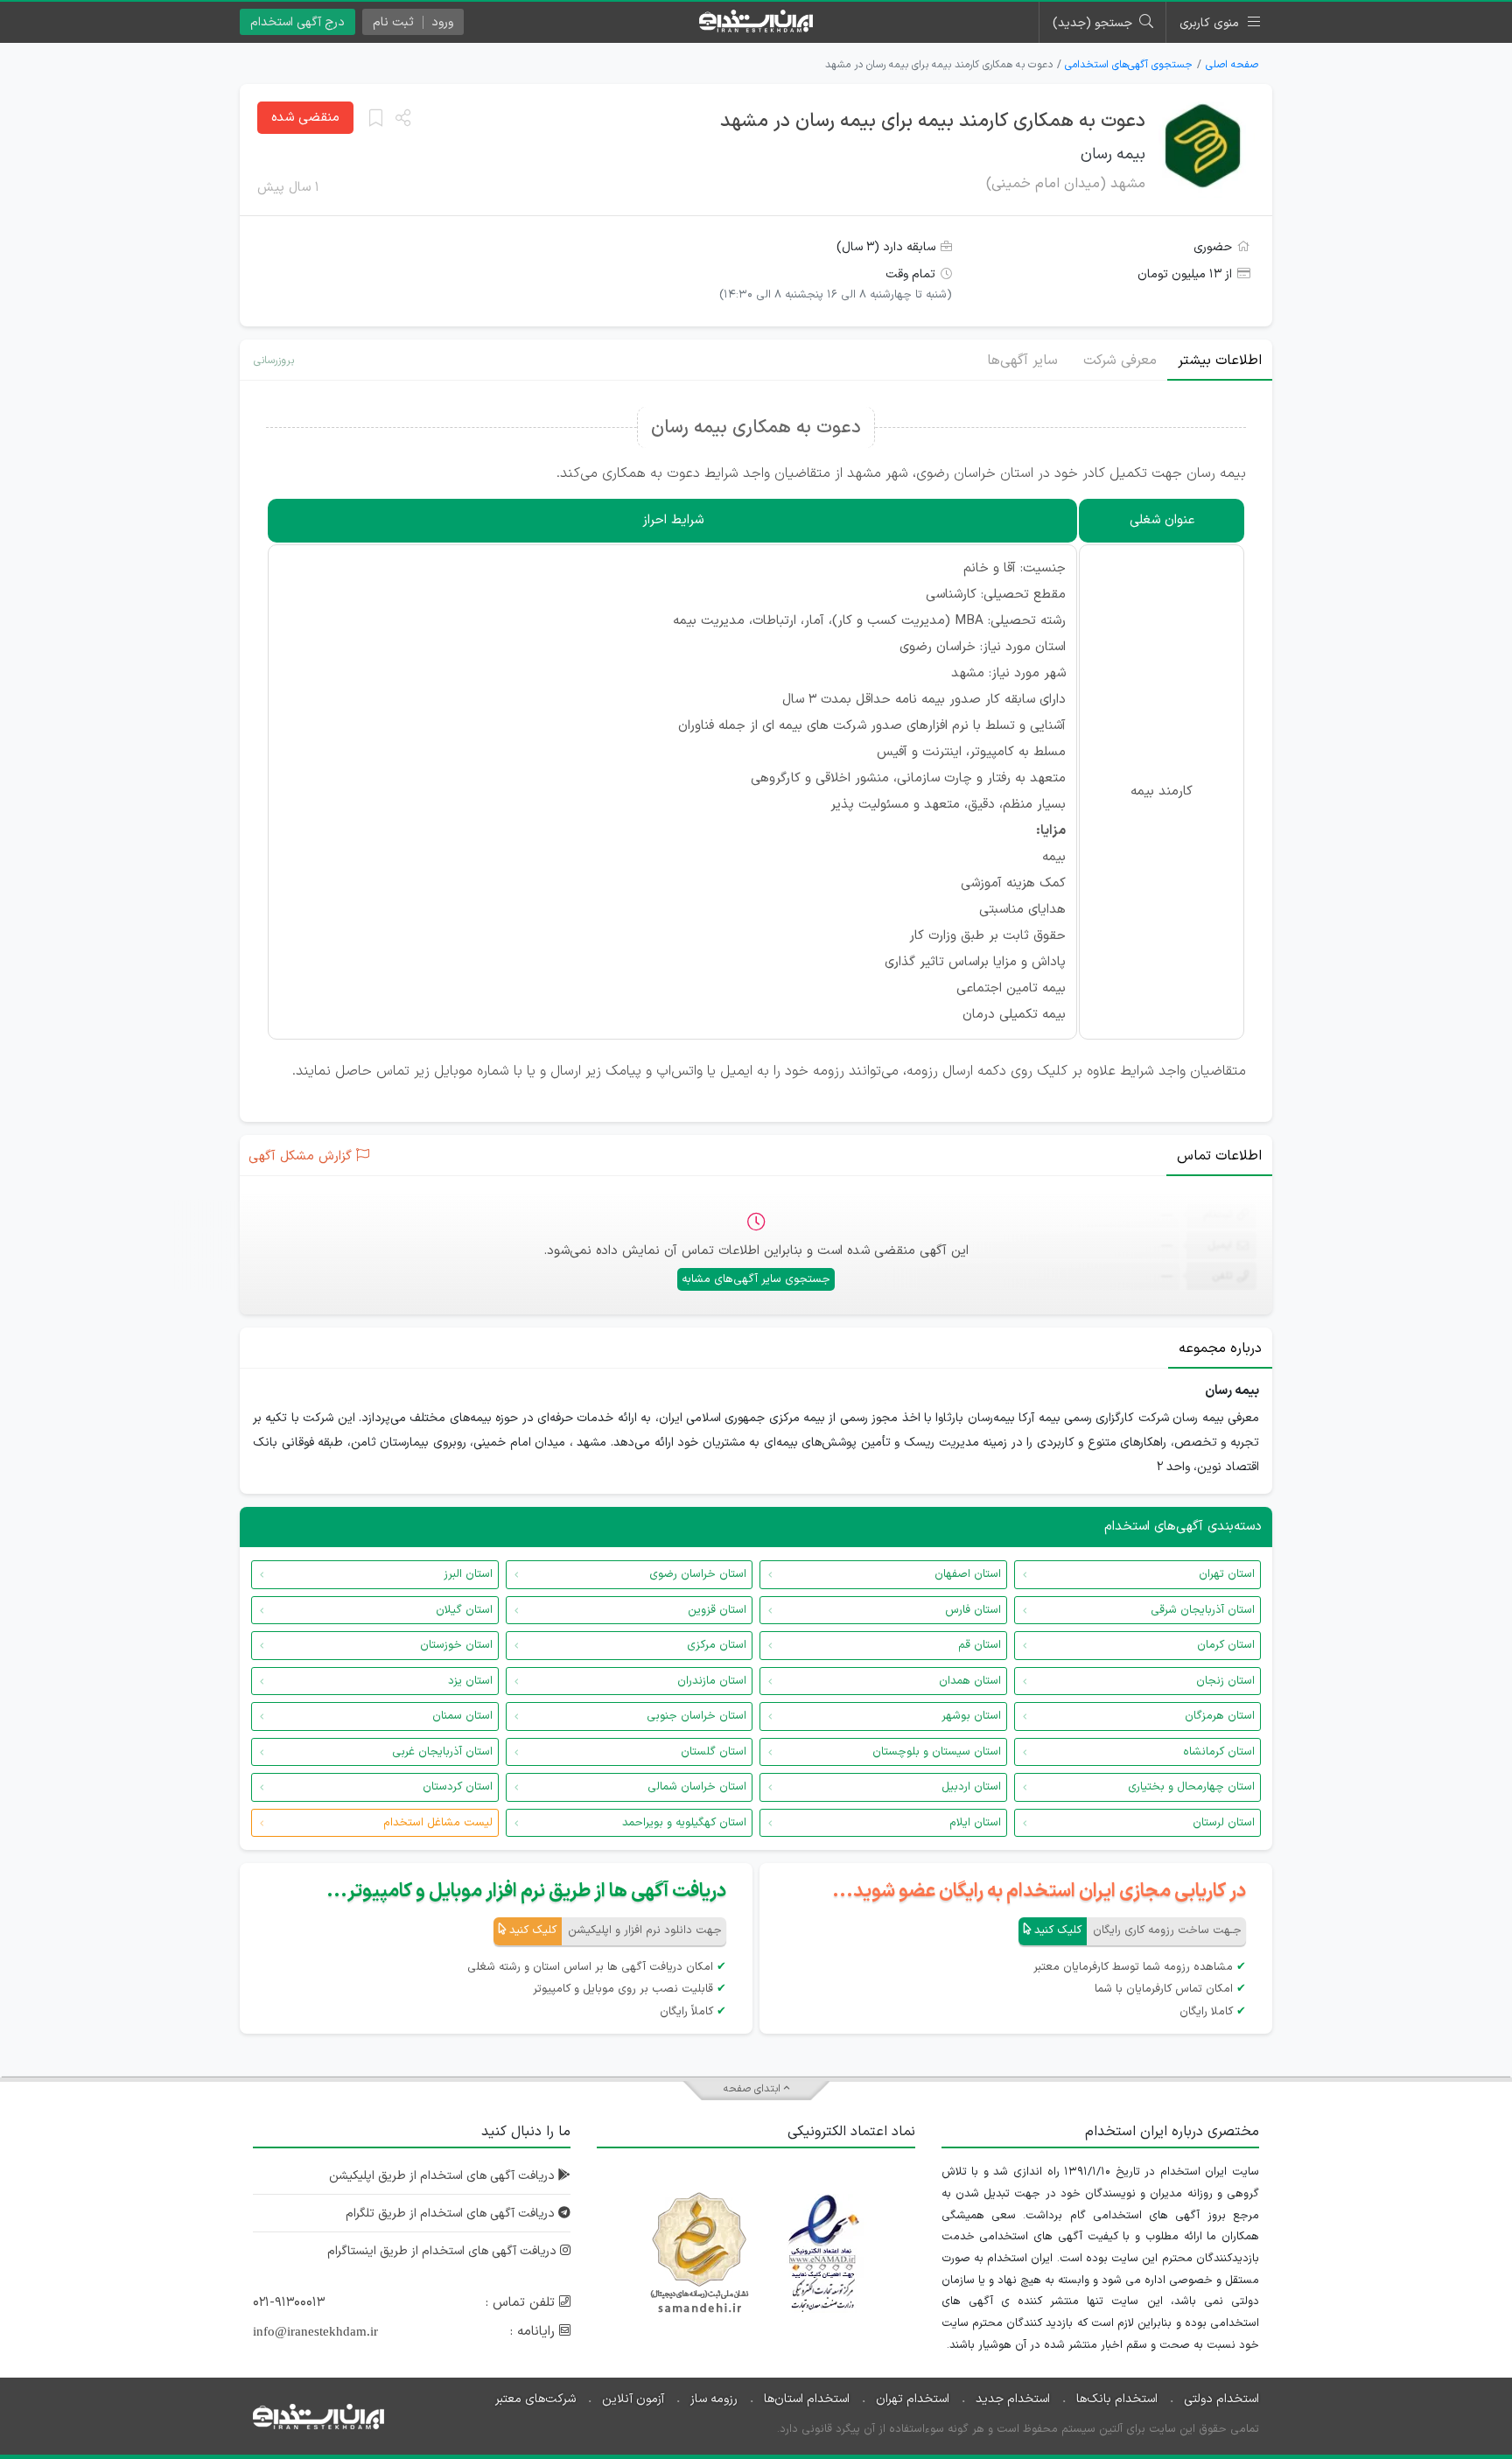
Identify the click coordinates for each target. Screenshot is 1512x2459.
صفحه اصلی (1232, 65)
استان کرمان (1226, 1645)
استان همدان (970, 1681)
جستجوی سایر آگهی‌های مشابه (756, 1279)
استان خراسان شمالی (697, 1787)
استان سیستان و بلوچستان (937, 1752)
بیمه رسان (1113, 154)
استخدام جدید (1013, 2399)
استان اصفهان (968, 1574)
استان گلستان (714, 1752)
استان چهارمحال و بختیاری (1191, 1787)
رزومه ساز (714, 2399)
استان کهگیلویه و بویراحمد (684, 1823)
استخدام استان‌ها (807, 2399)
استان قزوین (717, 1610)
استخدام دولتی (1221, 2399)
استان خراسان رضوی (698, 1574)
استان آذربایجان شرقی (1203, 1610)
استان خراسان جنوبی (696, 1716)
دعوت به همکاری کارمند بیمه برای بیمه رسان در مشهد (933, 121)
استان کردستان (458, 1787)
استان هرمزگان (1220, 1716)
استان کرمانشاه (1219, 1752)
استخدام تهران (913, 2399)
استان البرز (468, 1574)
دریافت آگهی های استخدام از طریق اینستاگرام (444, 2251)
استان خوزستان (456, 1645)
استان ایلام (975, 1823)
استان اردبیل (971, 1787)
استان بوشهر (971, 1716)
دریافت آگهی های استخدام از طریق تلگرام (452, 2214)
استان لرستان (1224, 1823)
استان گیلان (464, 1610)
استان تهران (1227, 1574)
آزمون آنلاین (633, 2399)
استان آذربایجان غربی (442, 1752)
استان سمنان (462, 1716)
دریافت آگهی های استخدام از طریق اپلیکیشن (444, 2176)
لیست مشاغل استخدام (438, 1823)
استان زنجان (1225, 1681)
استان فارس (973, 1610)
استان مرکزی (717, 1645)
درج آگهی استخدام (297, 22)
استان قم (980, 1645)
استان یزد (470, 1681)
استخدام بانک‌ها (1117, 2399)
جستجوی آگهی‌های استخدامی (1129, 65)
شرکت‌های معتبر (535, 2399)
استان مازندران (712, 1681)
